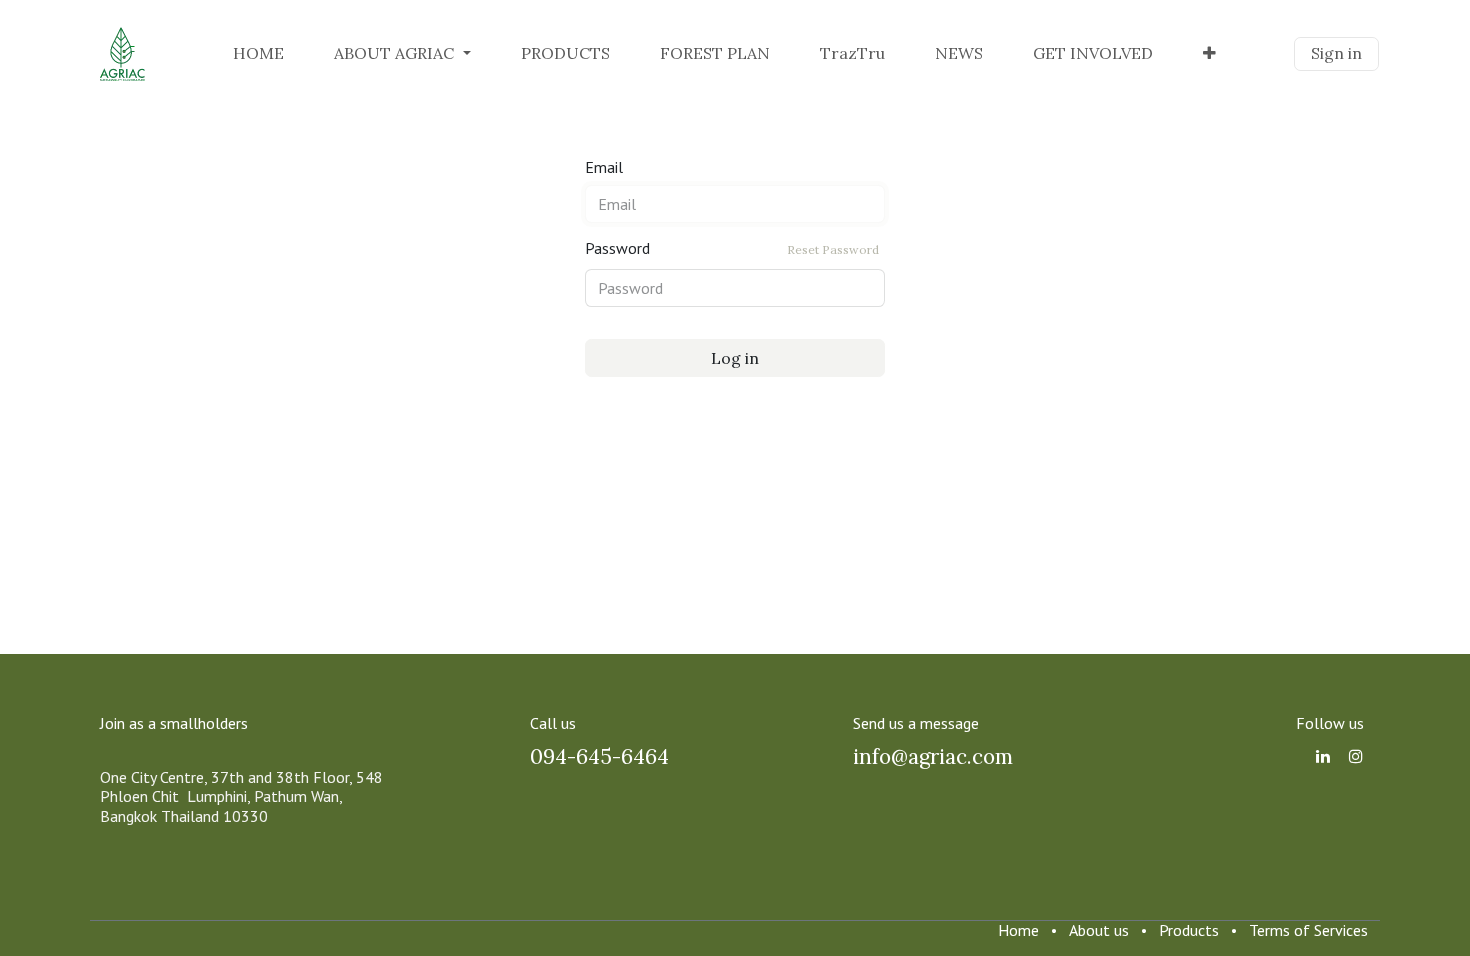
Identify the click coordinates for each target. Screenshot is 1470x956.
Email (604, 167)
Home (1018, 930)
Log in (735, 358)
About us (1099, 930)
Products (1189, 930)
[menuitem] (258, 53)
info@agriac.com (933, 756)
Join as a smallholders (174, 723)
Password (732, 248)
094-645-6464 (599, 756)
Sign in (1336, 53)
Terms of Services (1308, 930)
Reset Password (833, 249)
